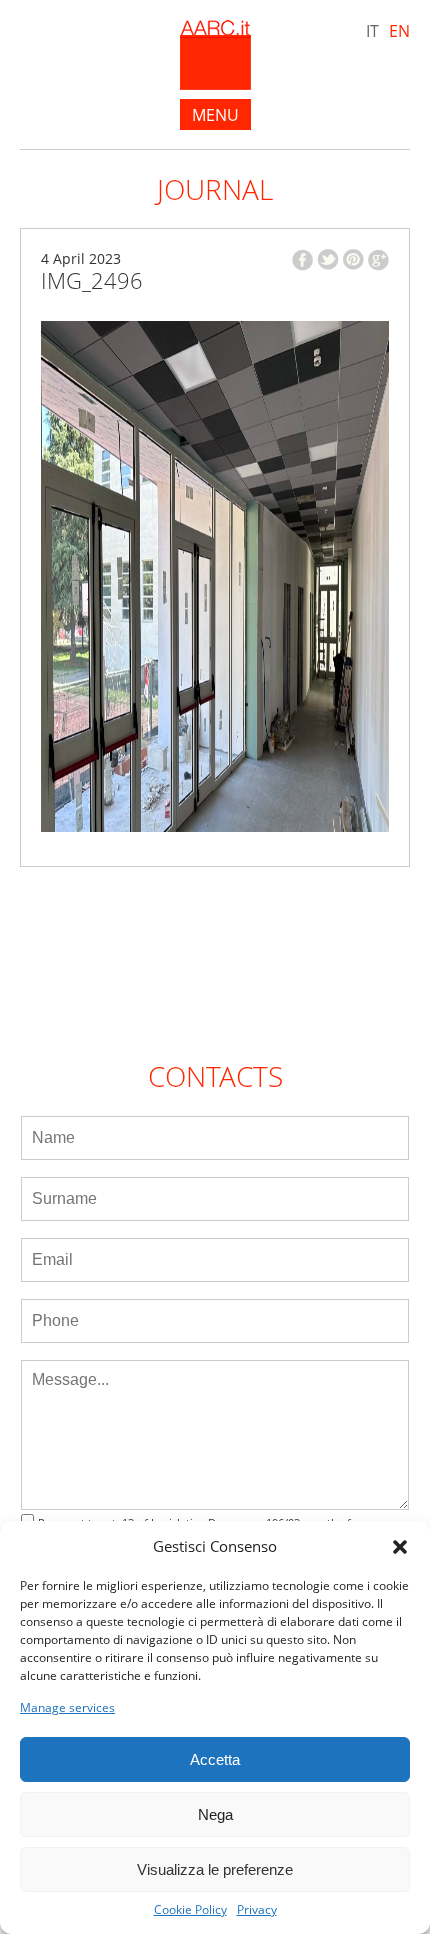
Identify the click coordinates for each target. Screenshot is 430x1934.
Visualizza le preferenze (215, 1869)
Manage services (67, 1708)
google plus (378, 260)
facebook (302, 260)
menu (215, 115)
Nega (215, 1814)
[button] (400, 1547)
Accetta (215, 1759)
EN (399, 31)
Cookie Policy (190, 1910)
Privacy (257, 1910)
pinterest (353, 259)
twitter (328, 259)
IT (372, 31)
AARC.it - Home (215, 55)
